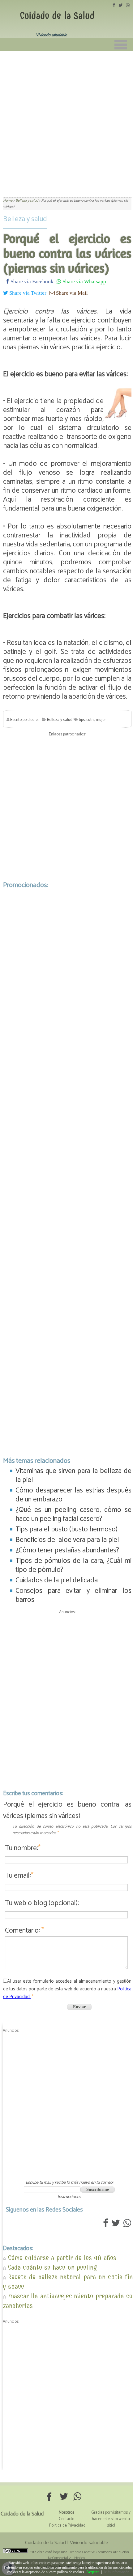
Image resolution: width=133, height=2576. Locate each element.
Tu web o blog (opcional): (42, 1903)
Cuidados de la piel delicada (57, 1580)
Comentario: (24, 1931)
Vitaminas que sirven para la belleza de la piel (73, 1475)
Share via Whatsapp (84, 281)
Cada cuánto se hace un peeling (52, 2267)
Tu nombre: (23, 1848)
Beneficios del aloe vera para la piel (67, 1540)
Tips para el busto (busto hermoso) (66, 1529)
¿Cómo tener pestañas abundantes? (67, 1550)
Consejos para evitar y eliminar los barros (73, 1595)
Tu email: (19, 1876)
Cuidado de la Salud (57, 16)
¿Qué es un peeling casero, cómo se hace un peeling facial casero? (73, 1514)
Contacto (66, 2519)
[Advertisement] (66, 120)
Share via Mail (71, 293)
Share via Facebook (31, 281)
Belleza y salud (25, 219)
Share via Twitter (27, 293)
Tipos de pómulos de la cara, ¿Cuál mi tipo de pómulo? (73, 1565)
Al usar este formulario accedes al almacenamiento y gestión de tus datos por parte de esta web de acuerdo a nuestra (67, 1989)
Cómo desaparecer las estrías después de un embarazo (73, 1495)
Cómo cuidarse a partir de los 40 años (62, 2258)
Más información (117, 2572)
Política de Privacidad (67, 2525)
